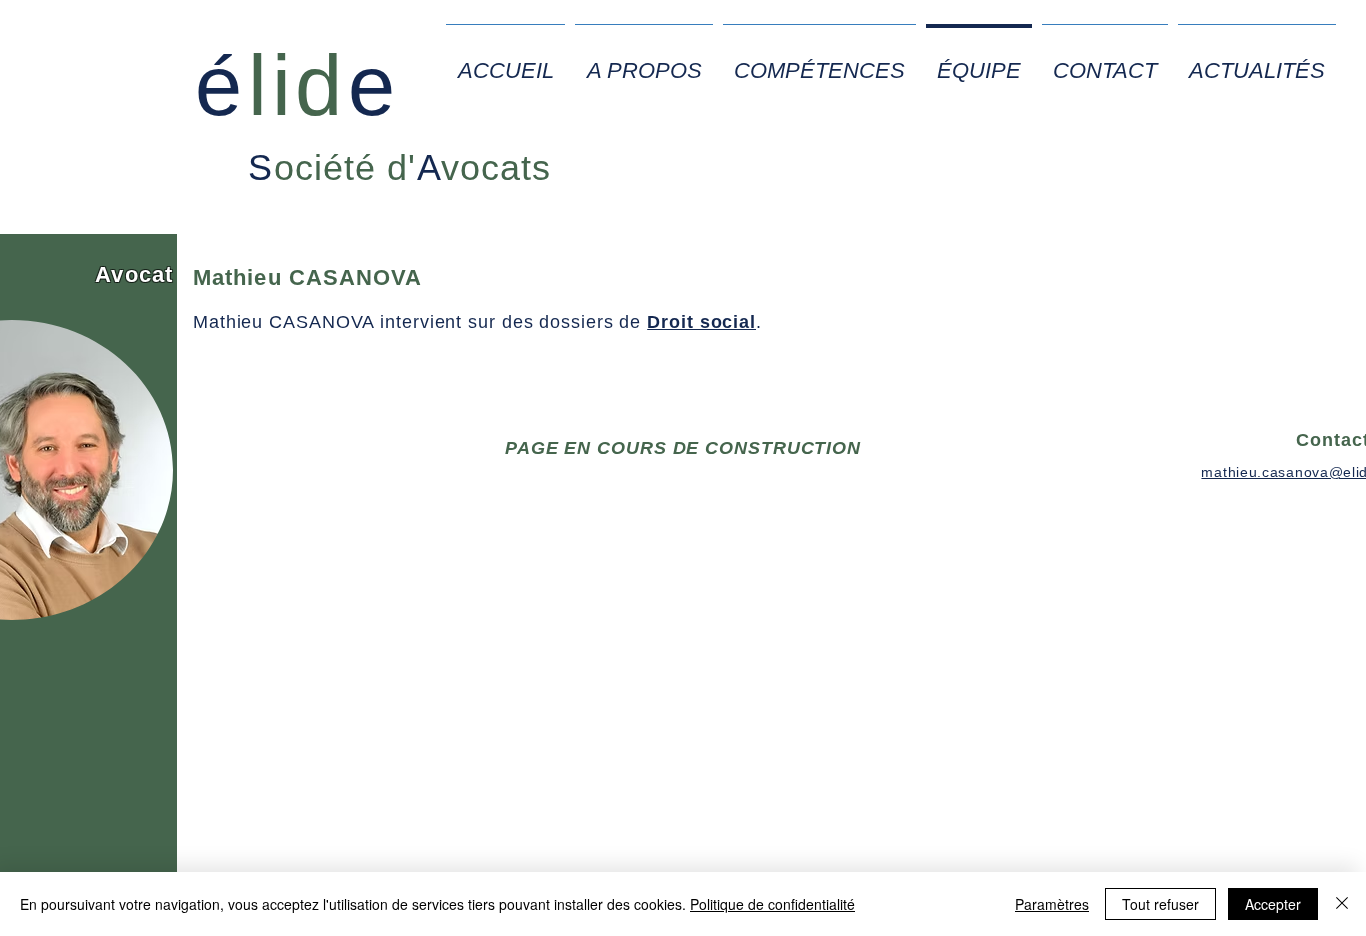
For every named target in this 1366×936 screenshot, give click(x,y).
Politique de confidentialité (772, 904)
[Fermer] (1342, 904)
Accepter (1273, 904)
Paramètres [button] (1052, 904)
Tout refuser (1160, 904)
